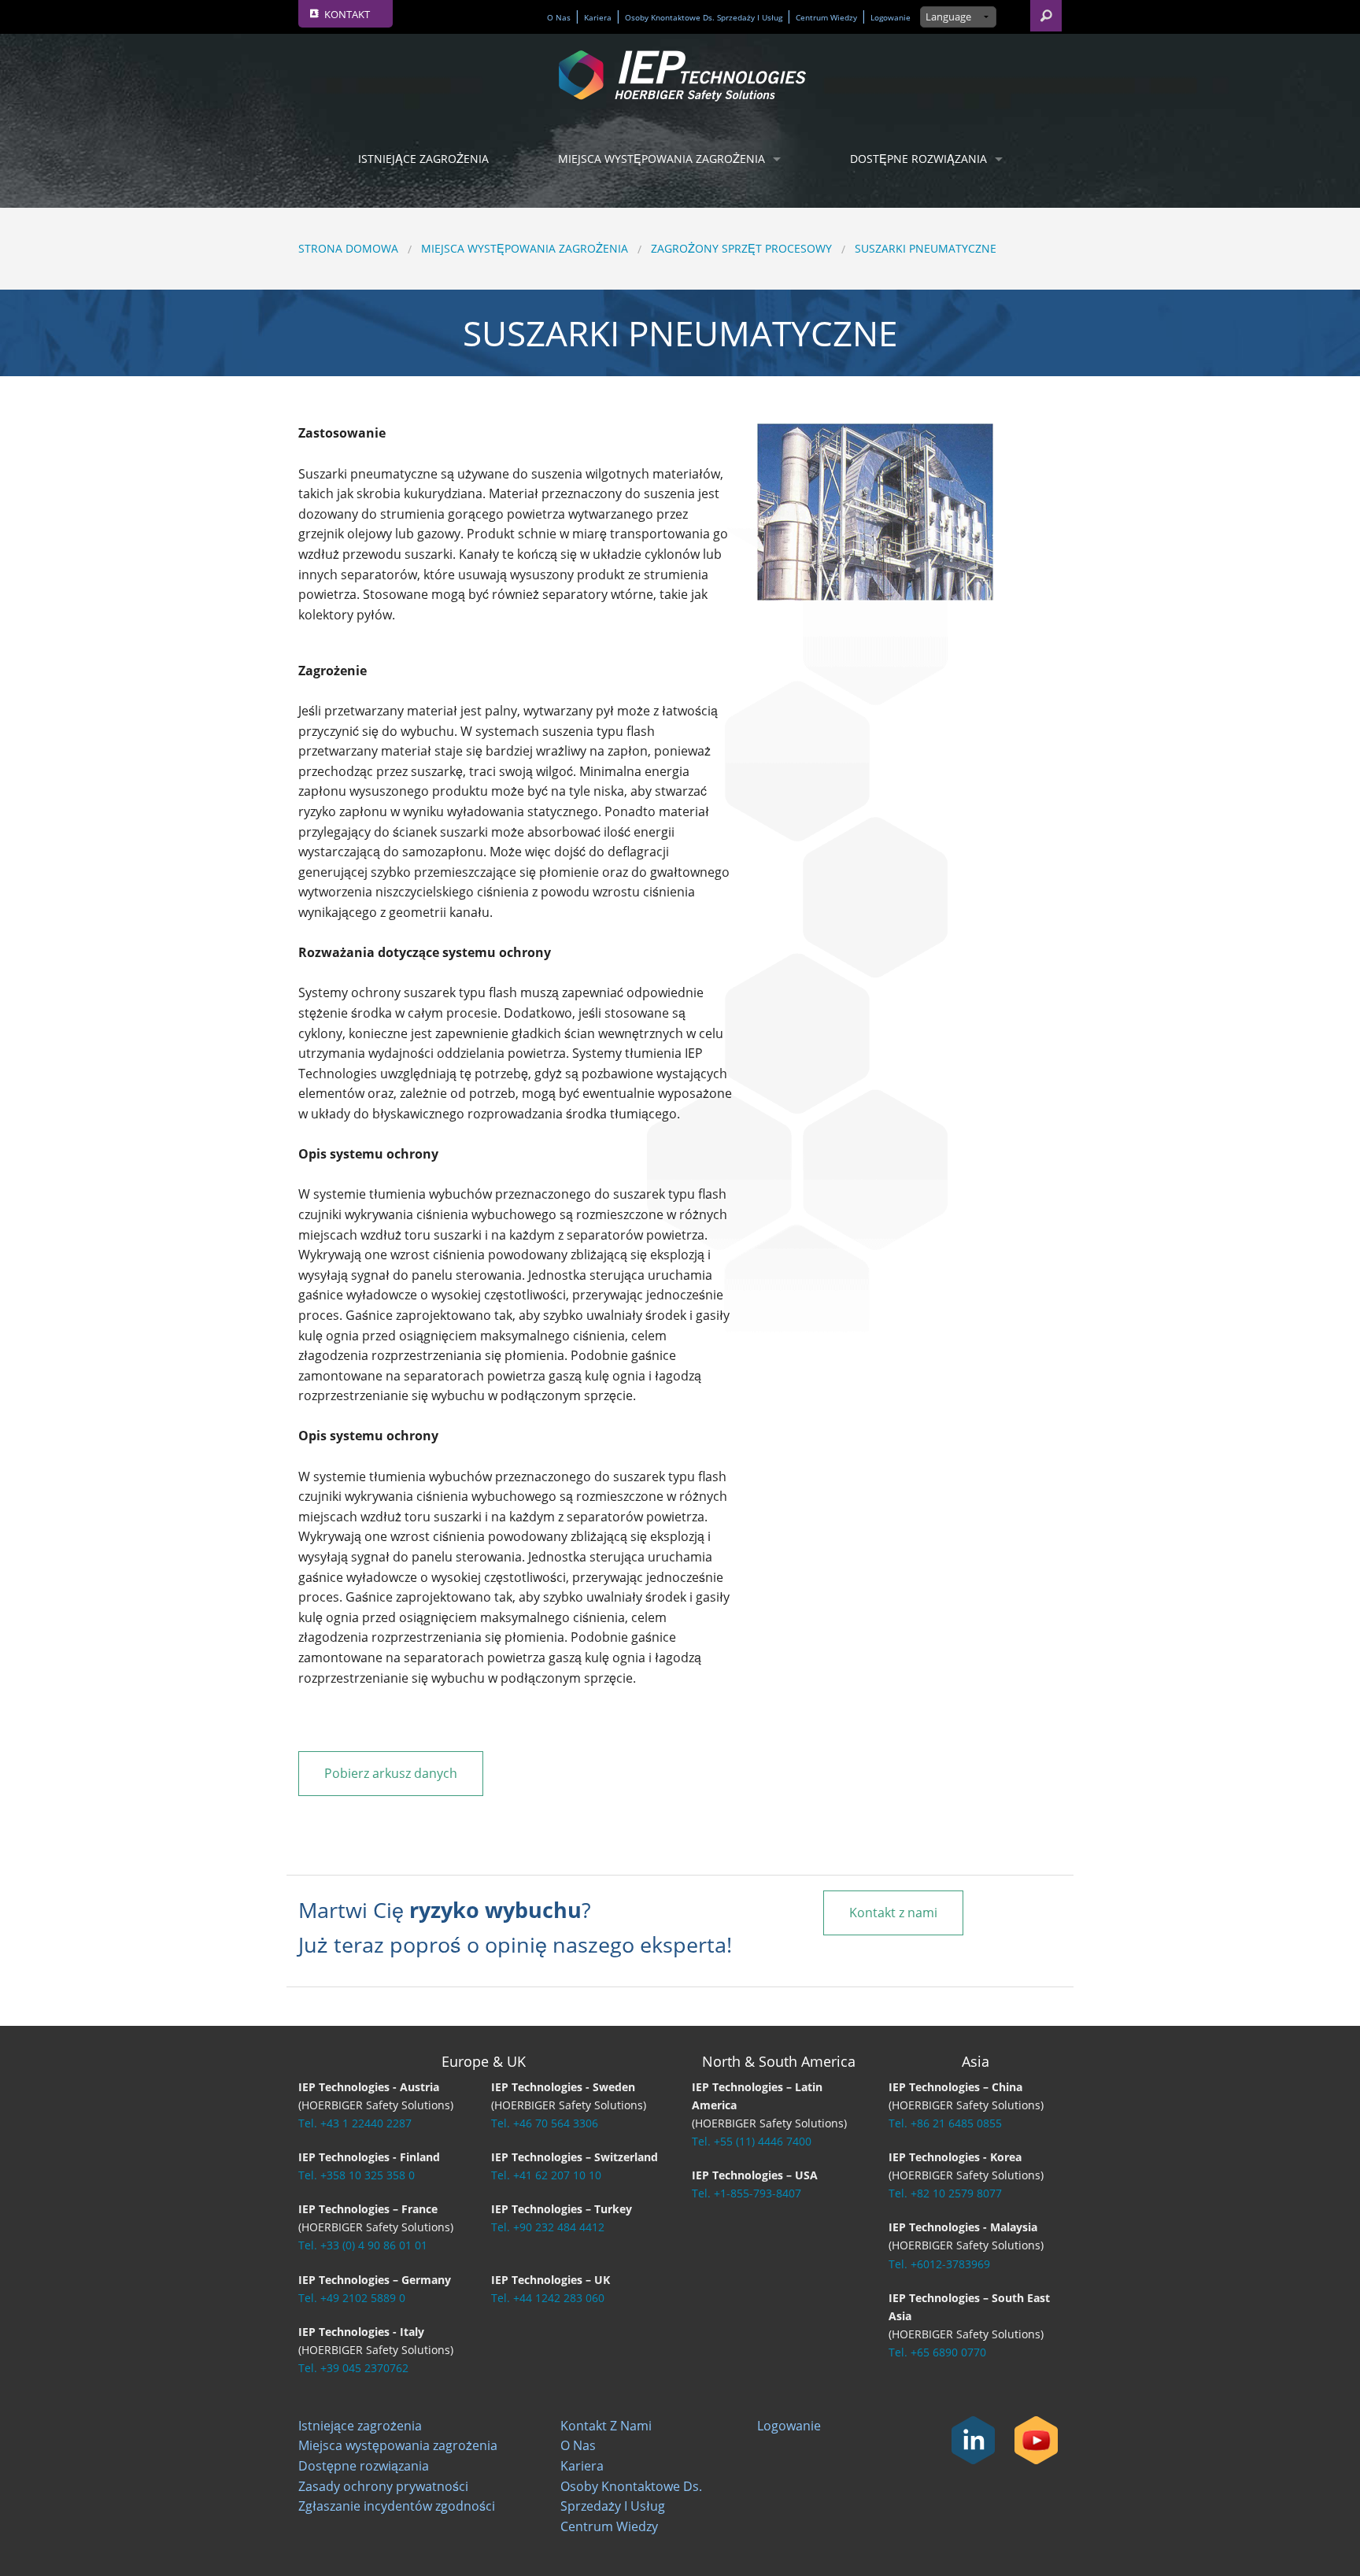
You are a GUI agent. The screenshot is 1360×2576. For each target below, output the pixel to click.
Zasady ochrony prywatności (383, 2486)
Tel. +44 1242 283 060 (548, 2298)
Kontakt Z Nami (606, 2426)
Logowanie (891, 18)
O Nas (559, 18)
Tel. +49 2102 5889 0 (352, 2298)
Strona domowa (348, 248)
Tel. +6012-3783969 (939, 2264)
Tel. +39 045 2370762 (353, 2368)
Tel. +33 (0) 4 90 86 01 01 (363, 2245)
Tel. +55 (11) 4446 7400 (752, 2141)
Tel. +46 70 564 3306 (545, 2123)
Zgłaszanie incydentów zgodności (397, 2506)
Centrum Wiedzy (826, 18)
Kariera (598, 18)
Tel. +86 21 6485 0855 (945, 2123)
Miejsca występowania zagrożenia (662, 159)
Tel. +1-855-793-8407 (747, 2193)
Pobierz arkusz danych (391, 1773)
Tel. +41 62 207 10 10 (546, 2175)
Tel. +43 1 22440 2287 (355, 2123)
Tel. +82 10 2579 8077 (945, 2193)
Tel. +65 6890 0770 (937, 2352)
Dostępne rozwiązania (918, 159)
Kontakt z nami (893, 1913)
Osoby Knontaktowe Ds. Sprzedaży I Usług (704, 18)
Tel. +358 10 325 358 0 (357, 2175)
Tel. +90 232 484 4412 (548, 2227)
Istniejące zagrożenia (423, 159)
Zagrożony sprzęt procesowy (741, 248)
